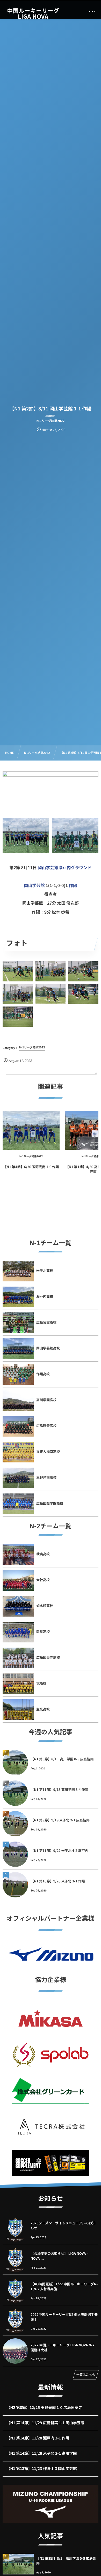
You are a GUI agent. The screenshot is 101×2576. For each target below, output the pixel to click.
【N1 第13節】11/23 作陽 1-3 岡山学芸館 (42, 2469)
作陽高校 (43, 1374)
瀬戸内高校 (45, 1296)
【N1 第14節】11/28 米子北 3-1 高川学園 (42, 2453)
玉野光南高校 (46, 1477)
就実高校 (43, 1554)
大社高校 (43, 1580)
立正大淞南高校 (48, 1451)
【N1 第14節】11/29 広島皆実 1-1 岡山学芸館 (45, 2423)
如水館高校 (45, 1606)
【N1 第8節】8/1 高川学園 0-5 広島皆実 (62, 1759)
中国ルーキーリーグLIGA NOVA (33, 13)
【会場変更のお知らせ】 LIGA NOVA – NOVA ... (60, 2256)
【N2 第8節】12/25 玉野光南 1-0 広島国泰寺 (44, 2408)
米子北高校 (45, 1270)
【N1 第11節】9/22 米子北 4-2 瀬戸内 (59, 1850)
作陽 (73, 885)
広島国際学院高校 (50, 1503)
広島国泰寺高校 (48, 1657)
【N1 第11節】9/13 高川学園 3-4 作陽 (59, 1789)
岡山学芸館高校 (48, 1348)
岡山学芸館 (34, 885)
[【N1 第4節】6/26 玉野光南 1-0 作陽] (31, 1130)
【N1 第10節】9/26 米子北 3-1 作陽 (58, 1881)
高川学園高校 (46, 1400)
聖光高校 (43, 1709)
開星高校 (43, 1631)
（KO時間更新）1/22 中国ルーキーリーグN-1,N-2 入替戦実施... (64, 2286)
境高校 (41, 1683)
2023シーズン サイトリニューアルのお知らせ (63, 2225)
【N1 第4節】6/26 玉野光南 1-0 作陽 (31, 1167)
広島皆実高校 (46, 1322)
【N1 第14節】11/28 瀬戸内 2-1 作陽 (38, 2438)
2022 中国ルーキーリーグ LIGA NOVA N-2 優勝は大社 (63, 2347)
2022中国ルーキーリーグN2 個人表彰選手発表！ (64, 2317)
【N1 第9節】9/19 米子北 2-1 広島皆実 (60, 1820)
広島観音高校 (46, 1426)
